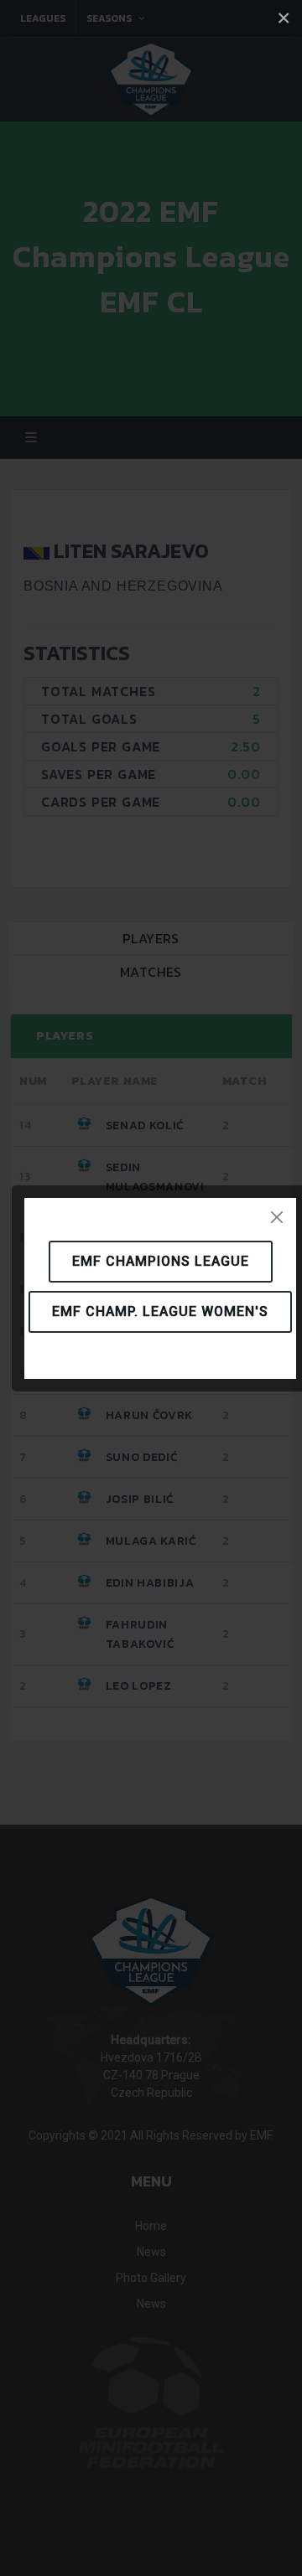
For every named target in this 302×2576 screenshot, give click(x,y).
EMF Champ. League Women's (160, 1311)
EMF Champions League (161, 1261)
